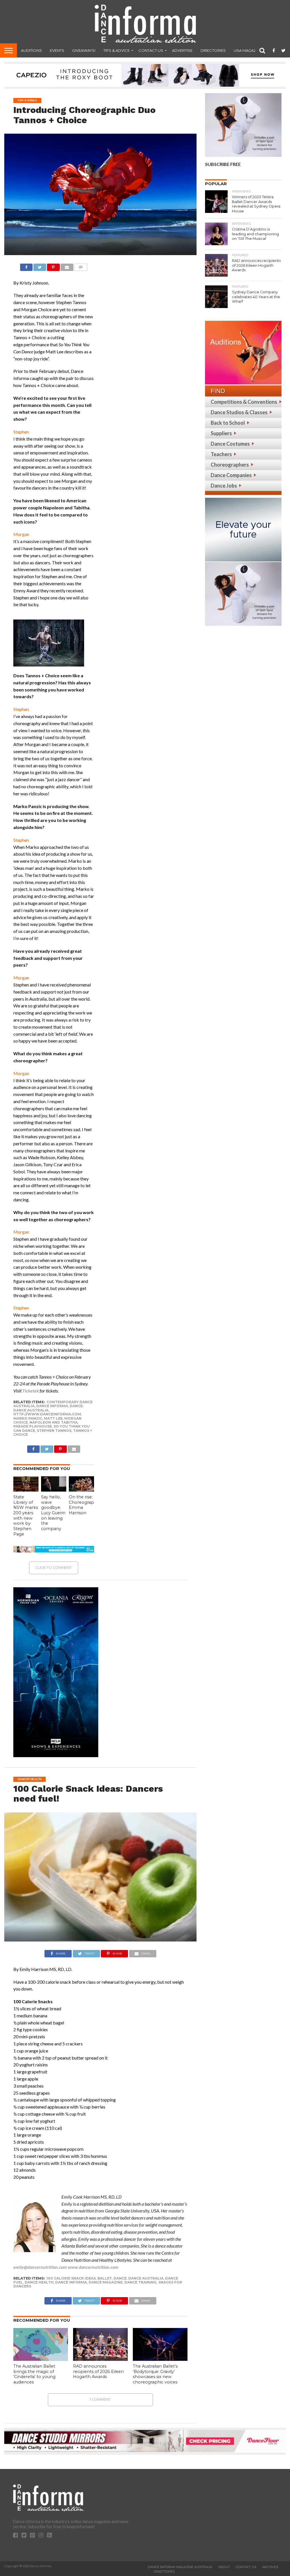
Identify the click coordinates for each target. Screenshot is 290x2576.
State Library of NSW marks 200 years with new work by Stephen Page (26, 1516)
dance (120, 2278)
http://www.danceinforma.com (47, 1414)
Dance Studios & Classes (239, 412)
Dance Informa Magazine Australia (180, 2567)
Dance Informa (52, 1406)
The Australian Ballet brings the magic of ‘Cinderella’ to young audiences (34, 2374)
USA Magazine (248, 50)
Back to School (228, 423)
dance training (140, 2282)
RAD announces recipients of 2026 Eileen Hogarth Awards (98, 2371)
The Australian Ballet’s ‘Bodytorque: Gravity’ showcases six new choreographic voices (155, 2374)
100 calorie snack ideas (71, 2278)
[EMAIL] (67, 266)
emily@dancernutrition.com (40, 2267)
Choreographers (230, 465)
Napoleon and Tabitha (54, 1422)
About (224, 2567)
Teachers (221, 454)
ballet (105, 2278)
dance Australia (146, 2278)
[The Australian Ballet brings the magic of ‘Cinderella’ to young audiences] (41, 2359)
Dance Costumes (230, 444)
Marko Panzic (28, 1418)
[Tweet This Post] (40, 266)
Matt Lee (53, 1418)
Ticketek (31, 1391)
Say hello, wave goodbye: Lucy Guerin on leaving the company (53, 1513)
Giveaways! (84, 50)
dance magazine (106, 2282)
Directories (213, 50)
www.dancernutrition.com (93, 2267)
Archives (270, 2567)
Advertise (182, 50)
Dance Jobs (224, 486)
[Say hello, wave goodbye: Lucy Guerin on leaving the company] (54, 1490)
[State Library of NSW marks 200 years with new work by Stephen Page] (26, 1490)
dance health (39, 2282)
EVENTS (57, 50)
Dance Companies (231, 475)
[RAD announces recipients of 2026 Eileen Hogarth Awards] (100, 2359)
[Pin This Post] (53, 266)
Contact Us (151, 50)
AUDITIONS (31, 50)
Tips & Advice (117, 50)
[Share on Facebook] (26, 266)
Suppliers (221, 433)
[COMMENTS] (81, 266)
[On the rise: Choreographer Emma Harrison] (82, 1490)
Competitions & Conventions (244, 402)
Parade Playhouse (33, 1426)
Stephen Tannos (54, 1431)
